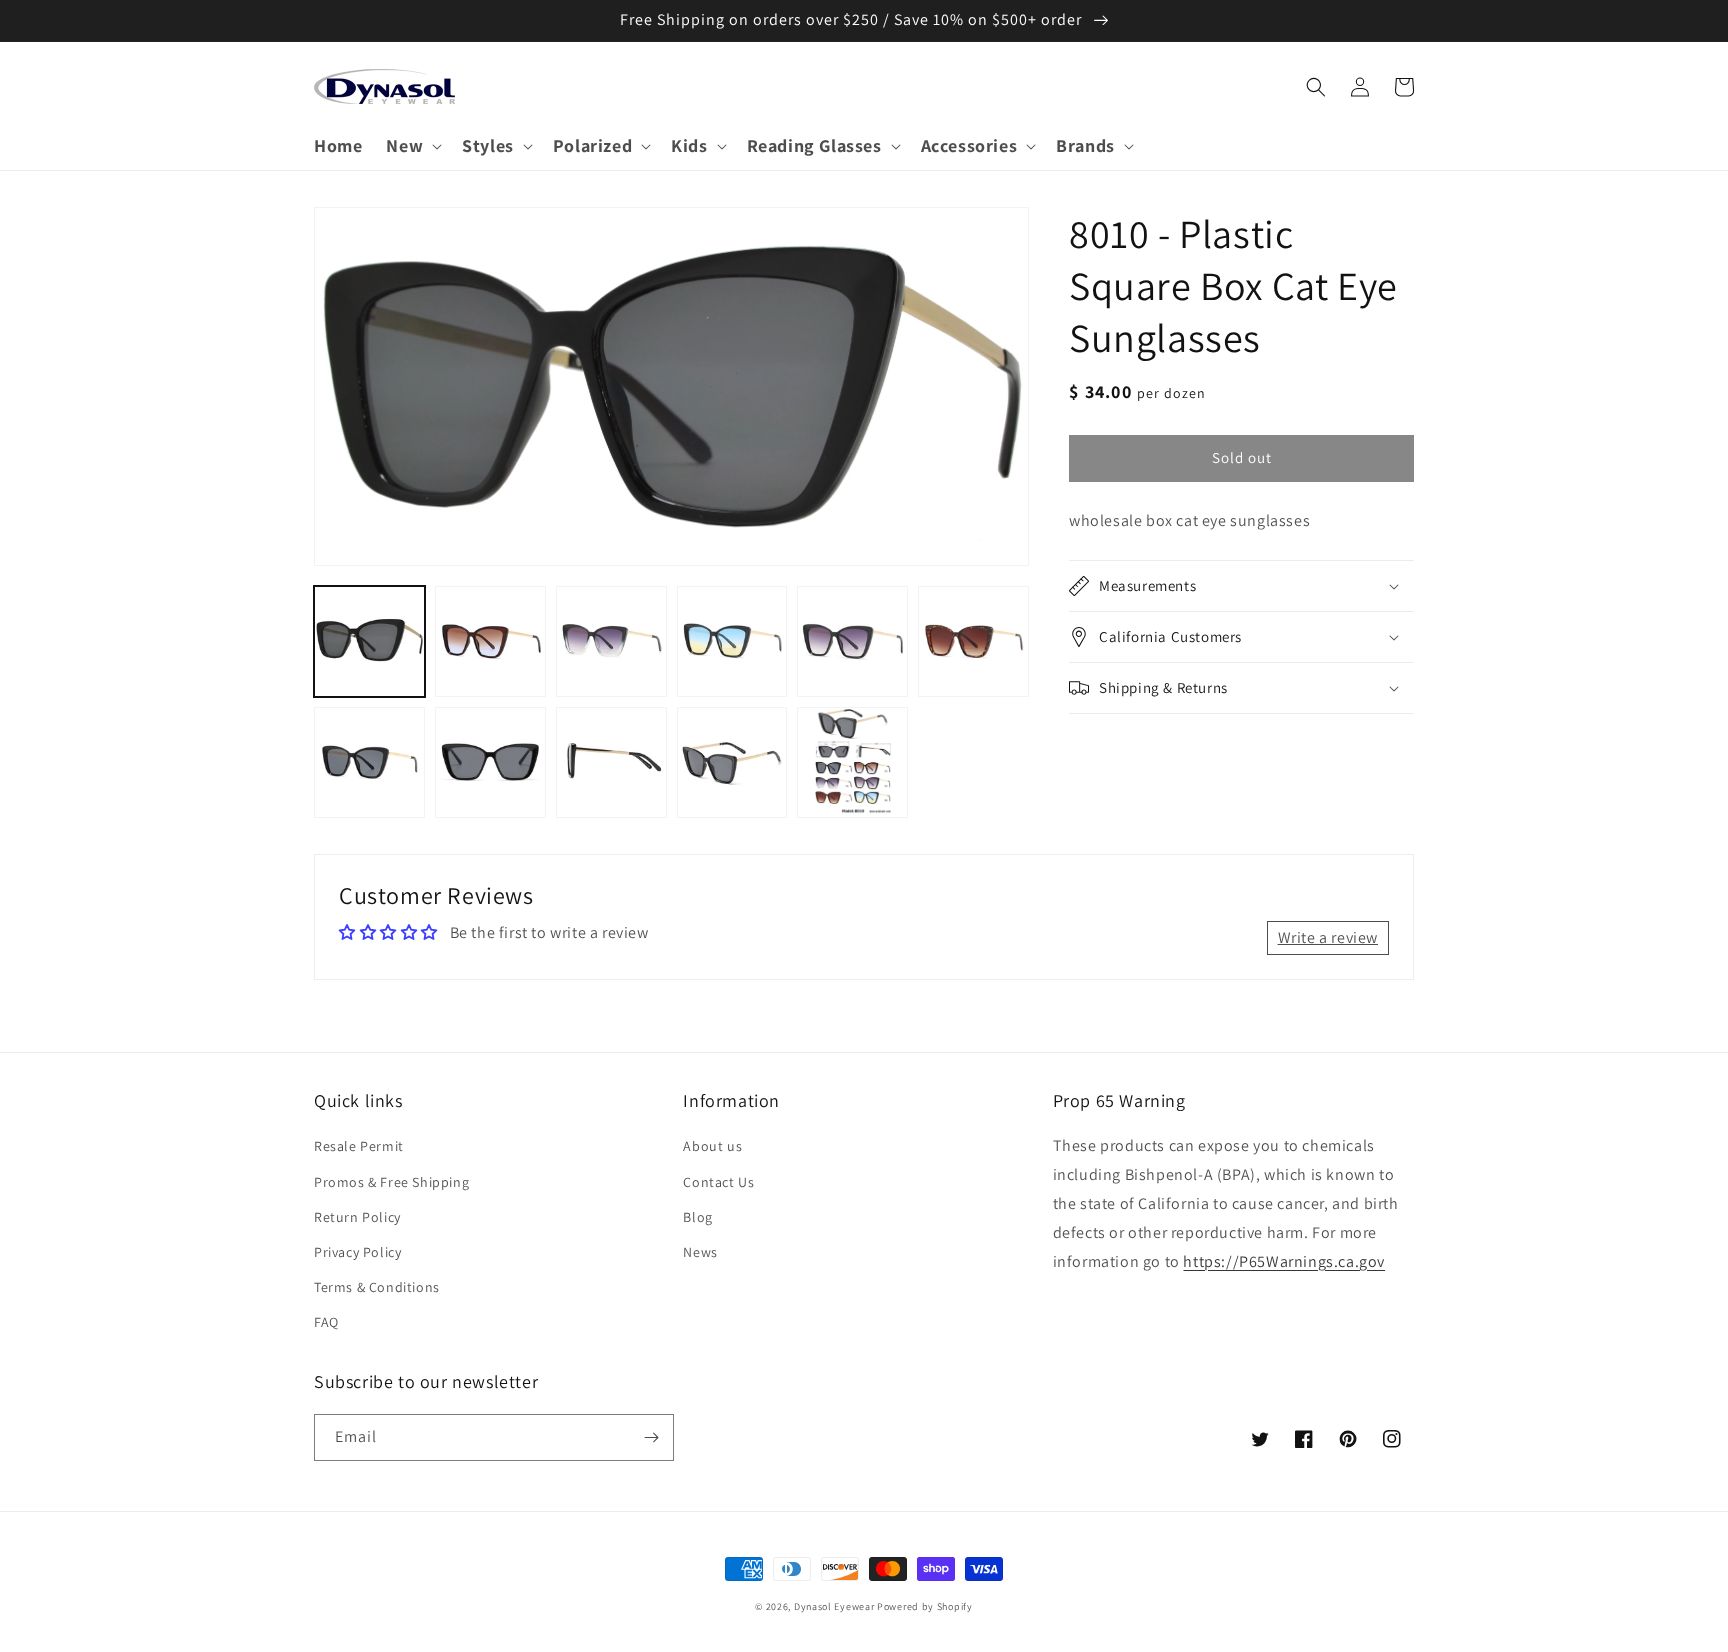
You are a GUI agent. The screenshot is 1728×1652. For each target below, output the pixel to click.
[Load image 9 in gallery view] (611, 762)
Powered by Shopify (925, 1606)
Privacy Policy (357, 1252)
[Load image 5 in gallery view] (852, 641)
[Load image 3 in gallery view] (611, 641)
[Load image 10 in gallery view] (732, 762)
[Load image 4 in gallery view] (732, 641)
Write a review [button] (1328, 937)
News (700, 1252)
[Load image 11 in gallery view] (852, 762)
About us (712, 1146)
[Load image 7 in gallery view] (369, 762)
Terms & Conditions (377, 1287)
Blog (697, 1217)
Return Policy (357, 1217)
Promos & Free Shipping (391, 1182)
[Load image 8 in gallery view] (490, 762)
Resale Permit (359, 1146)
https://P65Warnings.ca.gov (1284, 1261)
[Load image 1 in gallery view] (369, 641)
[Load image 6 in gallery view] (973, 641)
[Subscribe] (651, 1437)
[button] (412, 145)
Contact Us (718, 1182)
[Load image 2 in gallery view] (490, 641)
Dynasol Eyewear (834, 1606)
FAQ (326, 1322)
